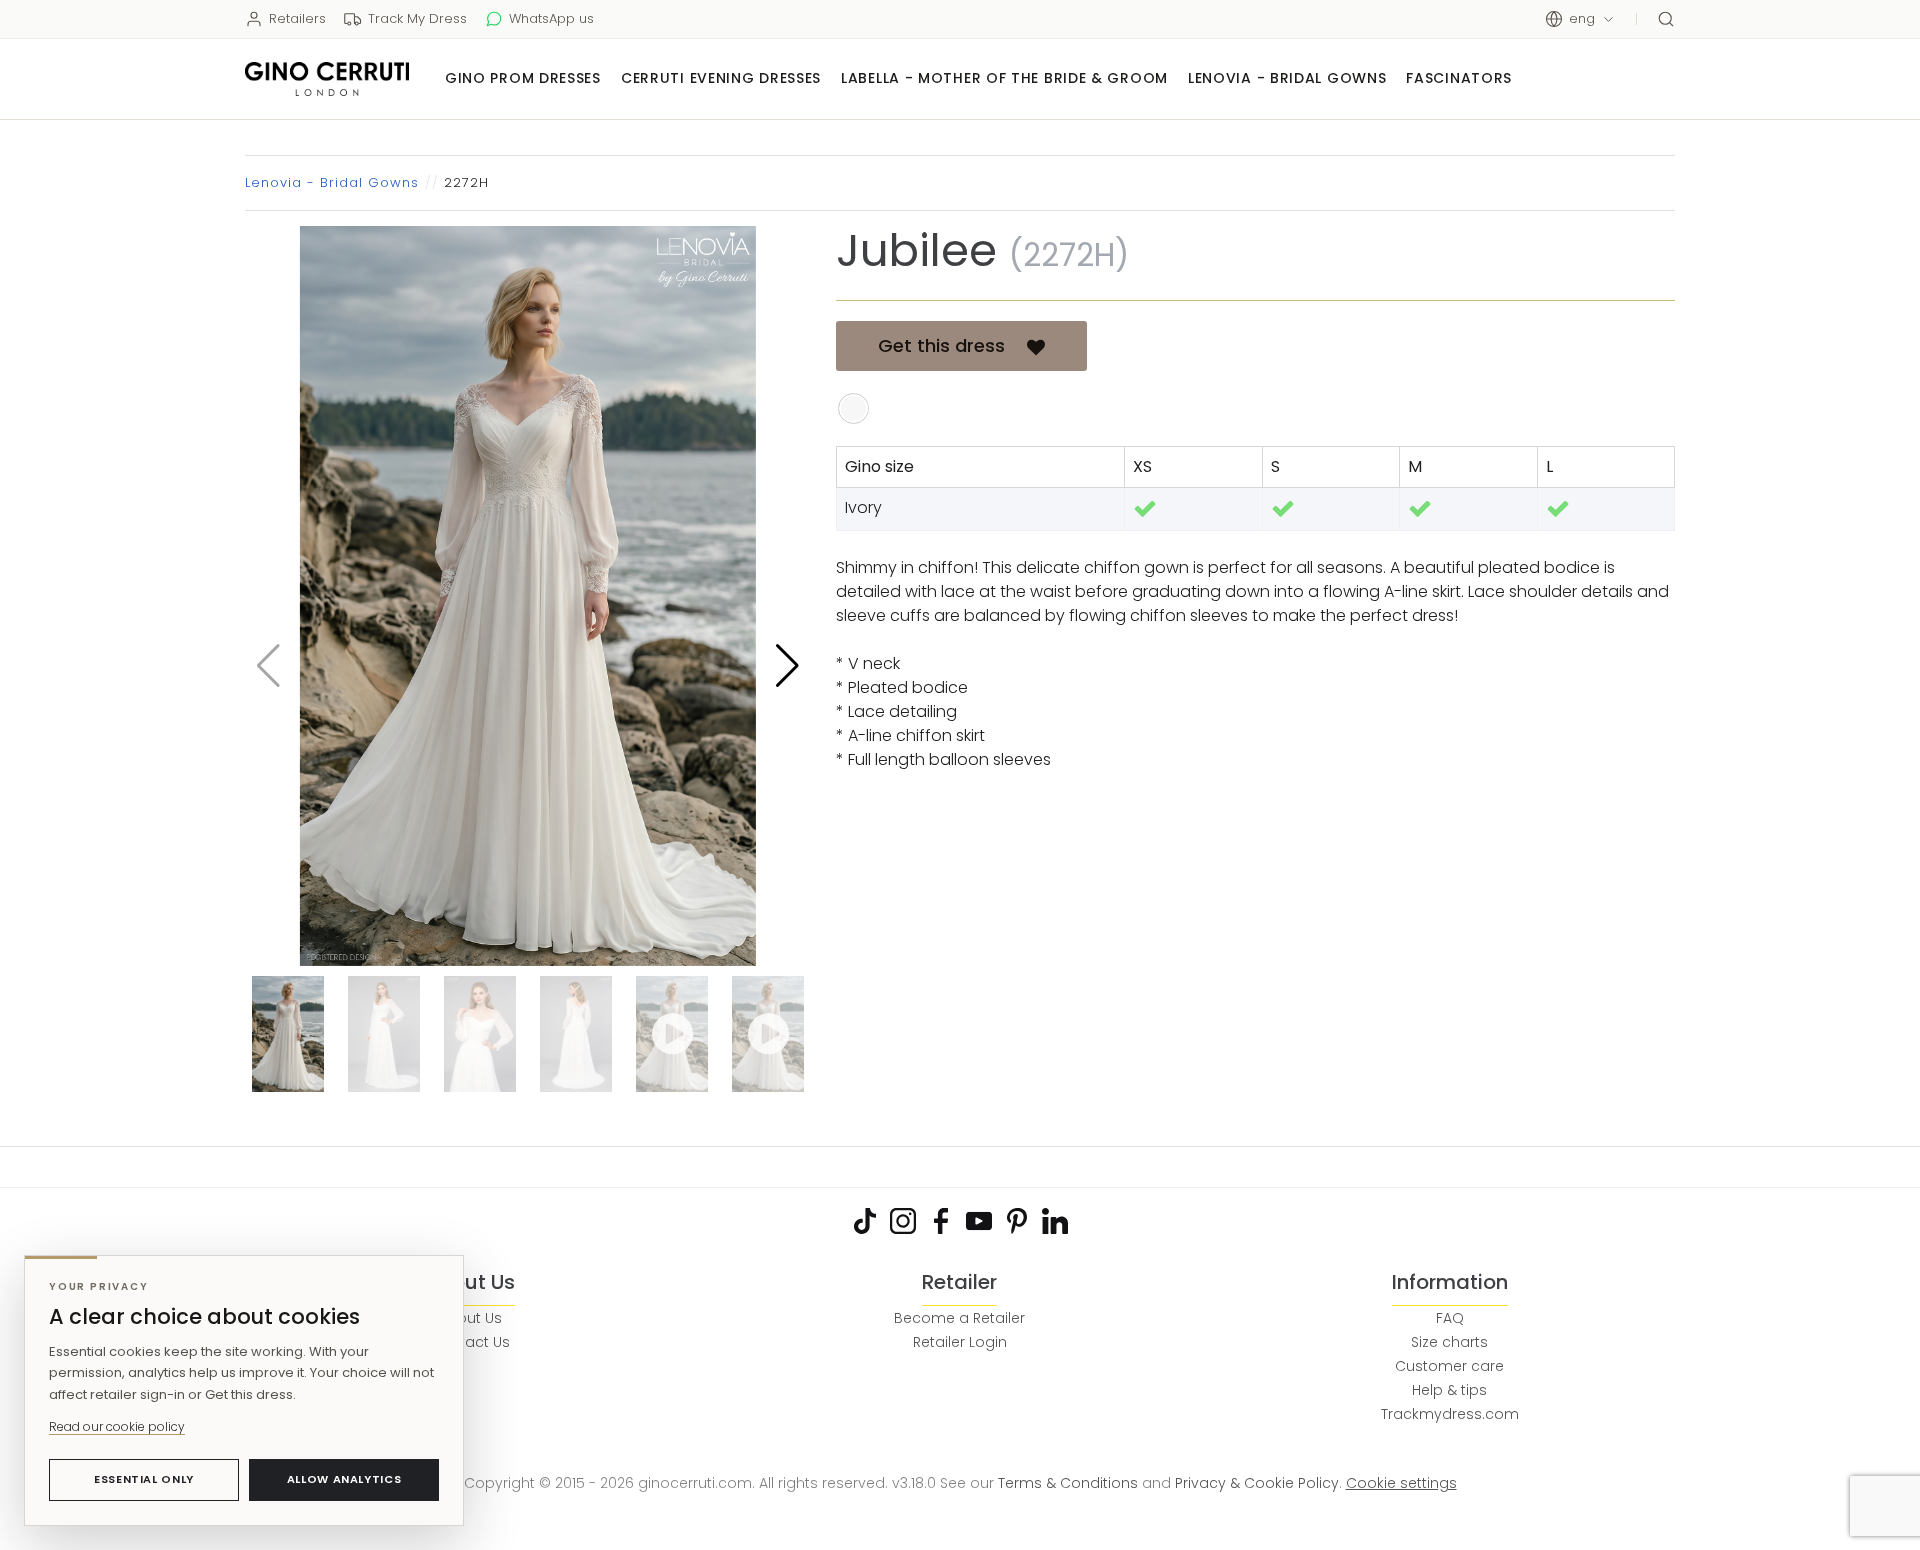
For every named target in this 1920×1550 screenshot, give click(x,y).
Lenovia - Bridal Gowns (1287, 78)
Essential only (144, 1479)
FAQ (1450, 1318)
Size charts (1449, 1342)
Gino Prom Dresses (523, 78)
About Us (470, 1318)
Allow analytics (344, 1479)
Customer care (1449, 1366)
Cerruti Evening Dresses (721, 78)
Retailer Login (960, 1342)
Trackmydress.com (1450, 1414)
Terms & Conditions (1068, 1483)
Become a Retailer (959, 1318)
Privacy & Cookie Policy (1257, 1483)
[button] (787, 666)
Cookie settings (1401, 1483)
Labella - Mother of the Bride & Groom (1004, 78)
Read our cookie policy (117, 1426)
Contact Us (470, 1342)
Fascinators (1459, 78)
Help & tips (1449, 1390)
